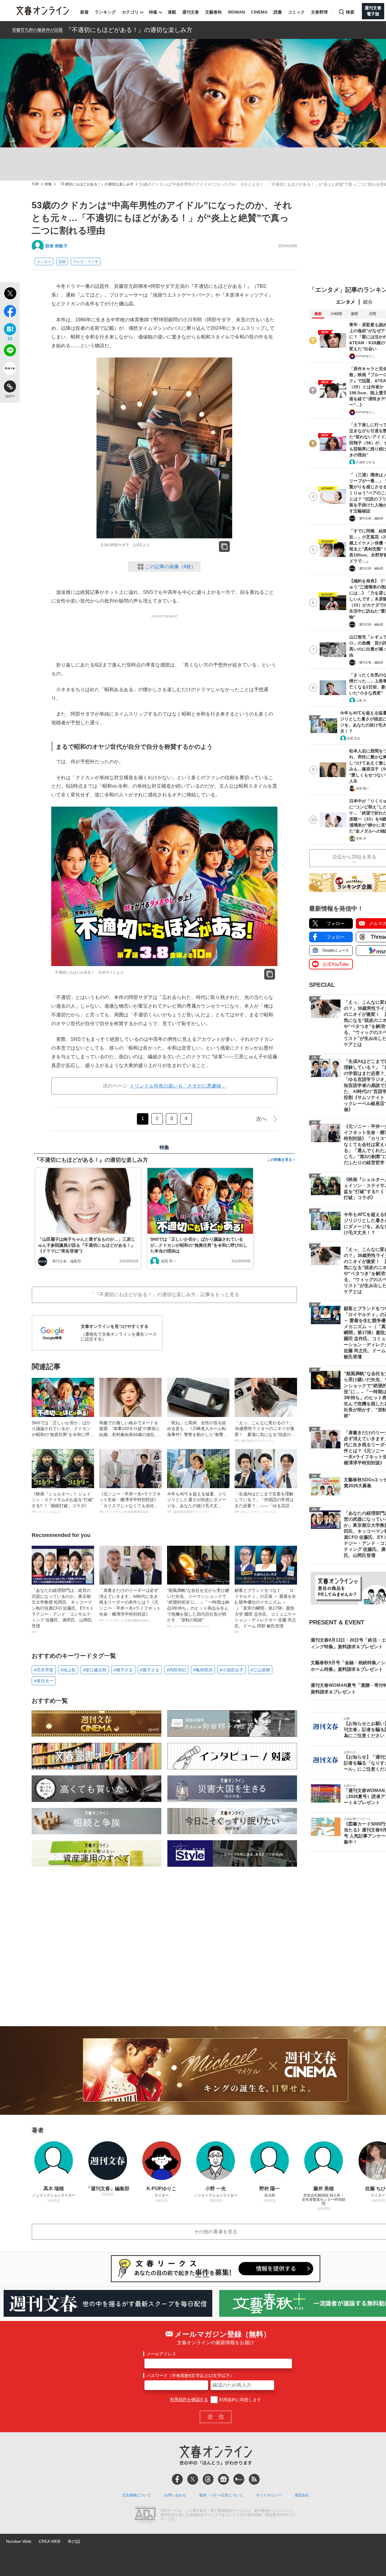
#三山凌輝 (260, 1670)
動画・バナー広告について (221, 2495)
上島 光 (361, 700)
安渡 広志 (354, 738)
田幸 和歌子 (56, 246)
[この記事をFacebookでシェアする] (10, 312)
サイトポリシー (269, 2495)
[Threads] (208, 2479)
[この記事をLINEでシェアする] (10, 351)
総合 (368, 302)
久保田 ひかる (366, 462)
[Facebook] (177, 2479)
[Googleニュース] (223, 2479)
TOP (35, 184)
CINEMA (259, 12)
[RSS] (254, 2479)
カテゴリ (130, 12)
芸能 (62, 262)
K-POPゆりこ (365, 356)
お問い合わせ (175, 2495)
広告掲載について (137, 2495)
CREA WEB (49, 2541)
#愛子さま (150, 1670)
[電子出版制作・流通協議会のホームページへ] (145, 2515)
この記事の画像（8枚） (171, 567)
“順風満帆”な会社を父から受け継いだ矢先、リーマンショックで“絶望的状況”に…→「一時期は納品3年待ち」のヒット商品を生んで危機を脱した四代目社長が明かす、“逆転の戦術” (198, 1608)
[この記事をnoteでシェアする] (10, 370)
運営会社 (302, 2495)
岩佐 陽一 (363, 788)
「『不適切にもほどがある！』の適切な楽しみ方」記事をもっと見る (164, 1294)
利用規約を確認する (189, 2400)
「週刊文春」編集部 (65, 1261)
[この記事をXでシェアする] (10, 294)
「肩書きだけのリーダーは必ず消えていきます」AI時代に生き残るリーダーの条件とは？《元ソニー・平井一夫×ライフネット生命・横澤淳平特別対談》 (130, 1605)
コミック (296, 12)
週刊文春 (191, 12)
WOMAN (236, 12)
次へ (261, 1119)
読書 (278, 12)
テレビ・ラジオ (86, 262)
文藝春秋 (214, 12)
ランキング (105, 12)
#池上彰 (68, 1670)
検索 (350, 12)
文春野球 (319, 12)
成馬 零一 (168, 1261)
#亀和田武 (203, 1670)
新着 (84, 12)
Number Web (19, 2541)
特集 (153, 12)
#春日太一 (44, 1681)
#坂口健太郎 (95, 1670)
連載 (172, 12)
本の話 (74, 2541)
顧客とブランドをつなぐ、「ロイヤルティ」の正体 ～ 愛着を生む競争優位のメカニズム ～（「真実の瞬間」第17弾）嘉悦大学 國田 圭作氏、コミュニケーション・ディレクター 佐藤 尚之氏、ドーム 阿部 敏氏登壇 (265, 1611)
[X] (193, 2479)
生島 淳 (361, 838)
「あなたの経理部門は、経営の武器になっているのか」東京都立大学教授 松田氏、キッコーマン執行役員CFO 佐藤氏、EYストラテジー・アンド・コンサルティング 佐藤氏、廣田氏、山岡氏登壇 (63, 1611)
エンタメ (44, 262)
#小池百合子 (232, 1670)
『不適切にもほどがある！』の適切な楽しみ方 (129, 30)
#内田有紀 (176, 1670)
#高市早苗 (44, 1670)
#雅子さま (123, 1670)
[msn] (239, 2479)
